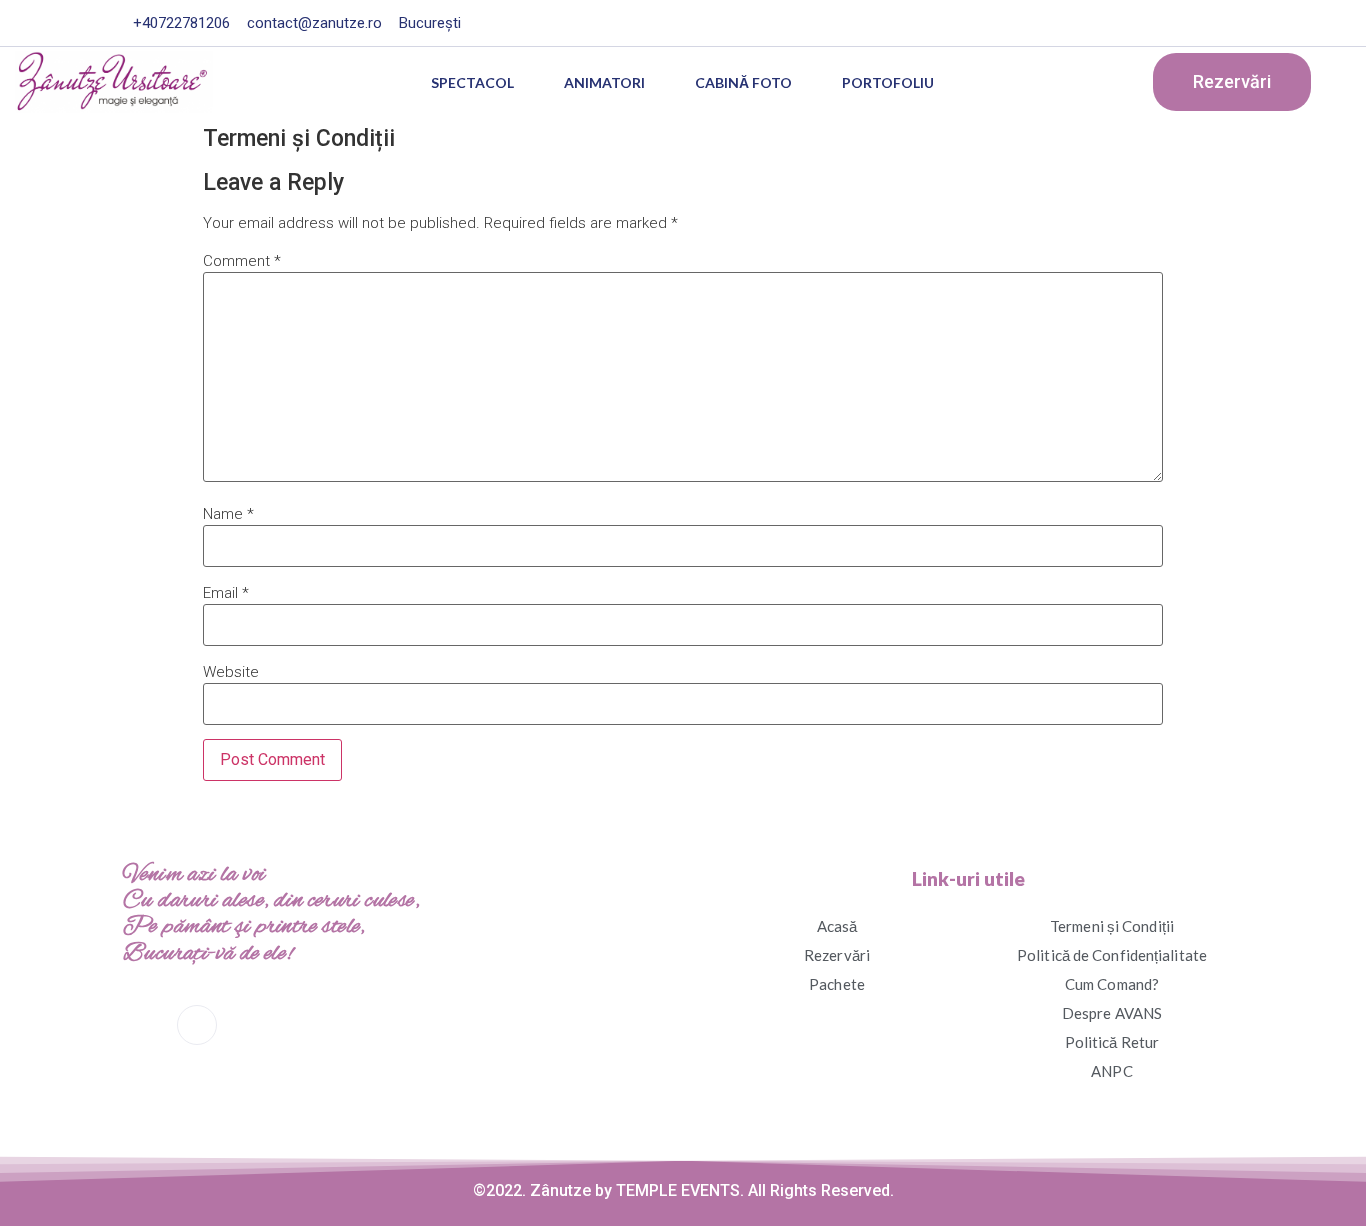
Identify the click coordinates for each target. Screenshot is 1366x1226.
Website (231, 672)
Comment (242, 261)
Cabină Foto (743, 82)
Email (226, 593)
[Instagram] (1177, 23)
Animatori (604, 82)
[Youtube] (1217, 23)
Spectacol (472, 82)
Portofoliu (888, 82)
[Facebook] (1137, 23)
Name (228, 514)
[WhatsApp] (251, 1026)
